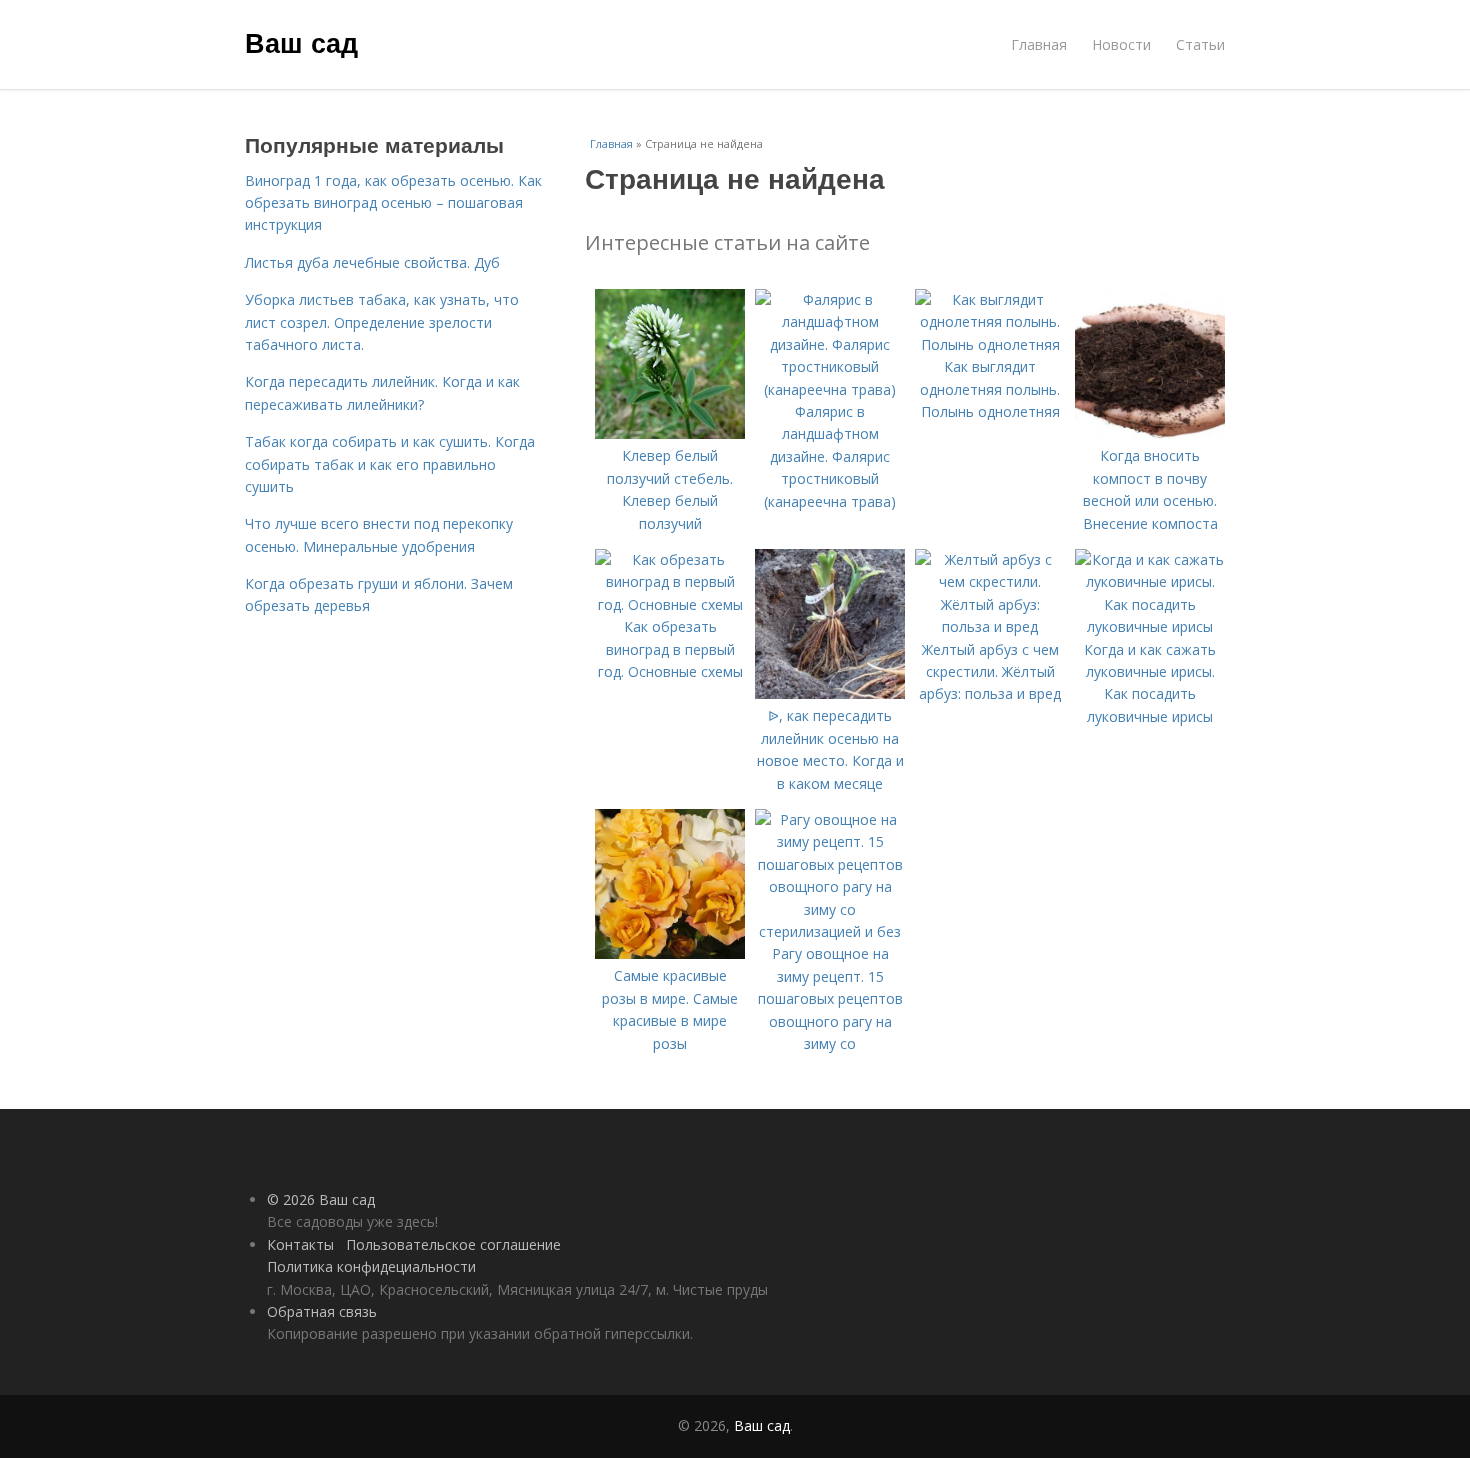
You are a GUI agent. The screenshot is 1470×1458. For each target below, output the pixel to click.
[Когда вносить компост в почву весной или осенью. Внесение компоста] (1150, 433)
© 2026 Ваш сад (321, 1199)
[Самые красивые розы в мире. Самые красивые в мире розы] (670, 953)
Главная (1039, 44)
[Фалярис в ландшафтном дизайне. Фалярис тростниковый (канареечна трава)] (830, 389)
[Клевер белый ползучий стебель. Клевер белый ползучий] (670, 433)
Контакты (300, 1244)
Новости (1121, 44)
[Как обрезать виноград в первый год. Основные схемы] (670, 604)
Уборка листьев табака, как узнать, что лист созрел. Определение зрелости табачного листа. (382, 322)
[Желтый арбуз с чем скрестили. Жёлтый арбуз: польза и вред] (990, 626)
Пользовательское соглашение (453, 1244)
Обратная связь (322, 1311)
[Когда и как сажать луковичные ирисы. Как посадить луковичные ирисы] (1150, 626)
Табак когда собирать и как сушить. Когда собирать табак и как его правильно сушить (390, 464)
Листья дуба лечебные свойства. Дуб (372, 262)
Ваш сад (301, 42)
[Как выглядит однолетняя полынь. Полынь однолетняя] (990, 344)
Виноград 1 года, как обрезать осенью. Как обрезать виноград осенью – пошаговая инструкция (393, 203)
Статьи (1200, 44)
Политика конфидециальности (371, 1266)
